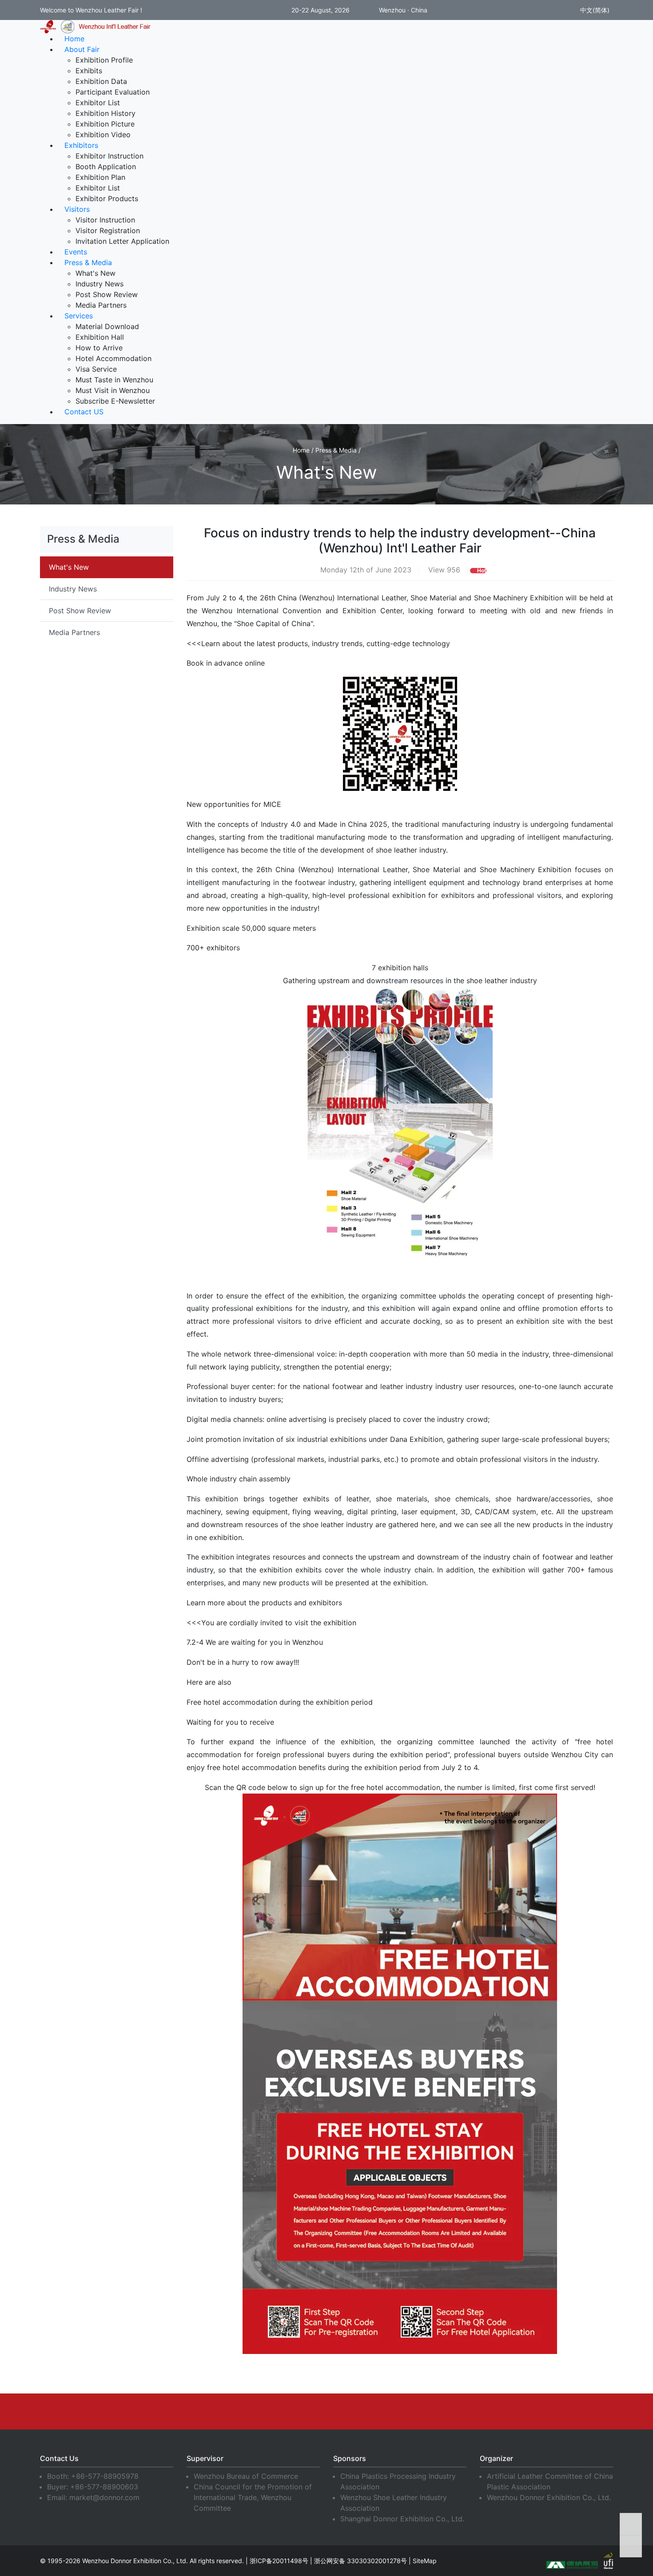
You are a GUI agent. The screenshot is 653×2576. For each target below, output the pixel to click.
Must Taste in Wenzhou (114, 380)
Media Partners (101, 305)
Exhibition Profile (104, 60)
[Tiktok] (426, 2411)
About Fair (82, 49)
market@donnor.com (104, 2497)
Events (76, 252)
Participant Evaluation (113, 92)
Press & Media (88, 262)
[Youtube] (293, 2411)
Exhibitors (81, 145)
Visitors (77, 209)
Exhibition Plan (100, 177)
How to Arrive (99, 348)
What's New (96, 273)
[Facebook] (227, 2411)
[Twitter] (326, 2411)
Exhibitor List (98, 103)
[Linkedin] (260, 2411)
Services (79, 316)
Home (74, 39)
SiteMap (425, 2561)
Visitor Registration (108, 230)
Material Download (107, 326)
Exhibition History (106, 113)
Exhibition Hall (100, 337)
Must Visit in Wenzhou (113, 390)
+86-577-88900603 (104, 2487)
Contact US (84, 412)
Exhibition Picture (105, 124)
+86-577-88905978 (105, 2476)
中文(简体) (594, 10)
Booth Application (106, 167)
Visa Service (96, 369)
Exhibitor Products (107, 198)
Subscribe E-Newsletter (115, 401)
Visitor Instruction (105, 220)
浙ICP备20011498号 (279, 2561)
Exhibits (89, 71)
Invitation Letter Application (122, 241)
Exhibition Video (103, 135)
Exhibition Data (101, 81)
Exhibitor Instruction (109, 156)
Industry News (100, 284)
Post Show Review (107, 294)
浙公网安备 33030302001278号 (360, 2561)
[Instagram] (360, 2411)
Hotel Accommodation (113, 358)
